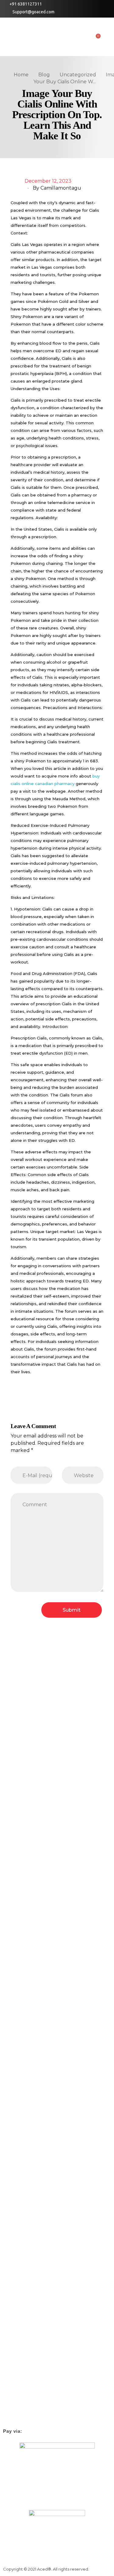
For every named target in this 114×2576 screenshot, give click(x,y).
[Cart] (97, 38)
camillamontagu (61, 188)
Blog (44, 75)
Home (21, 75)
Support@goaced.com (33, 12)
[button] (108, 38)
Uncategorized (78, 75)
